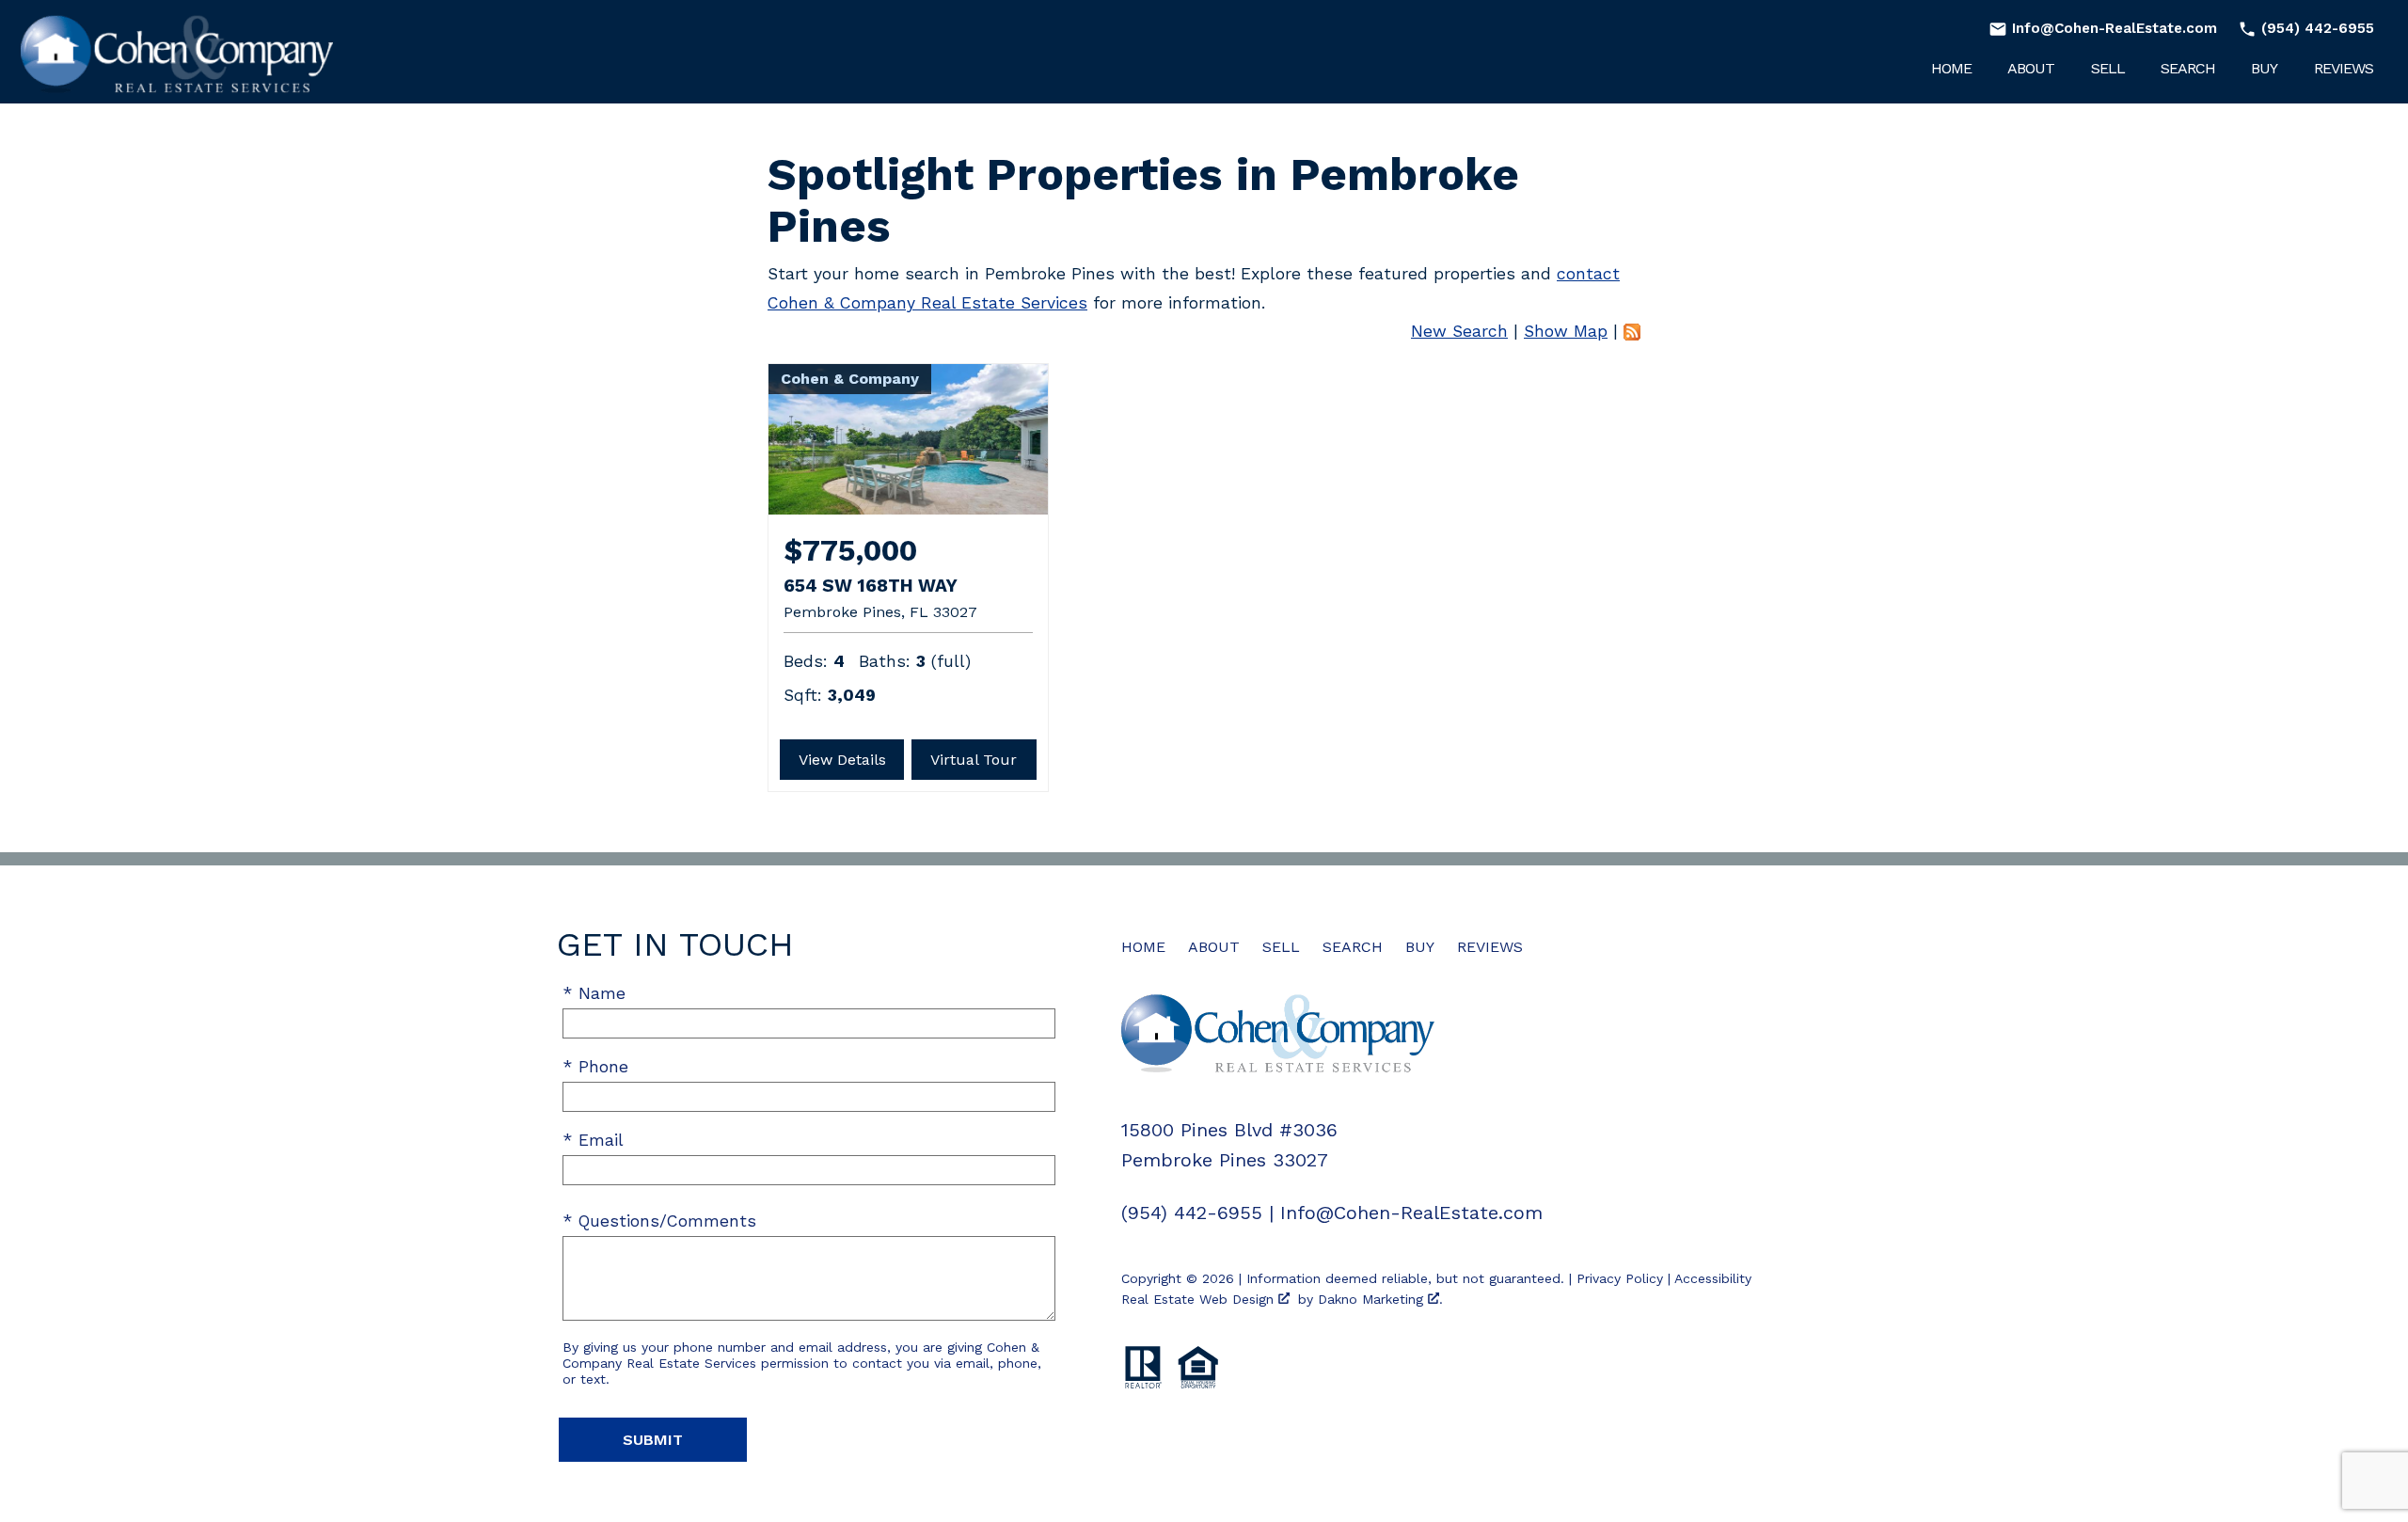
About (2031, 69)
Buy (2264, 69)
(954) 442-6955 (1192, 1213)
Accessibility (1713, 1278)
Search (2188, 69)
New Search (1459, 331)
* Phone (595, 1067)
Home (1951, 69)
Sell (2108, 69)
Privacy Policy (1620, 1278)
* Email (593, 1140)
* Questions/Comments (659, 1221)
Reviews (2344, 69)
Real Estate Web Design (1200, 1299)
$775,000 (850, 551)
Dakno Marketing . (1380, 1299)
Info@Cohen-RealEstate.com (1411, 1213)
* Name (594, 993)
